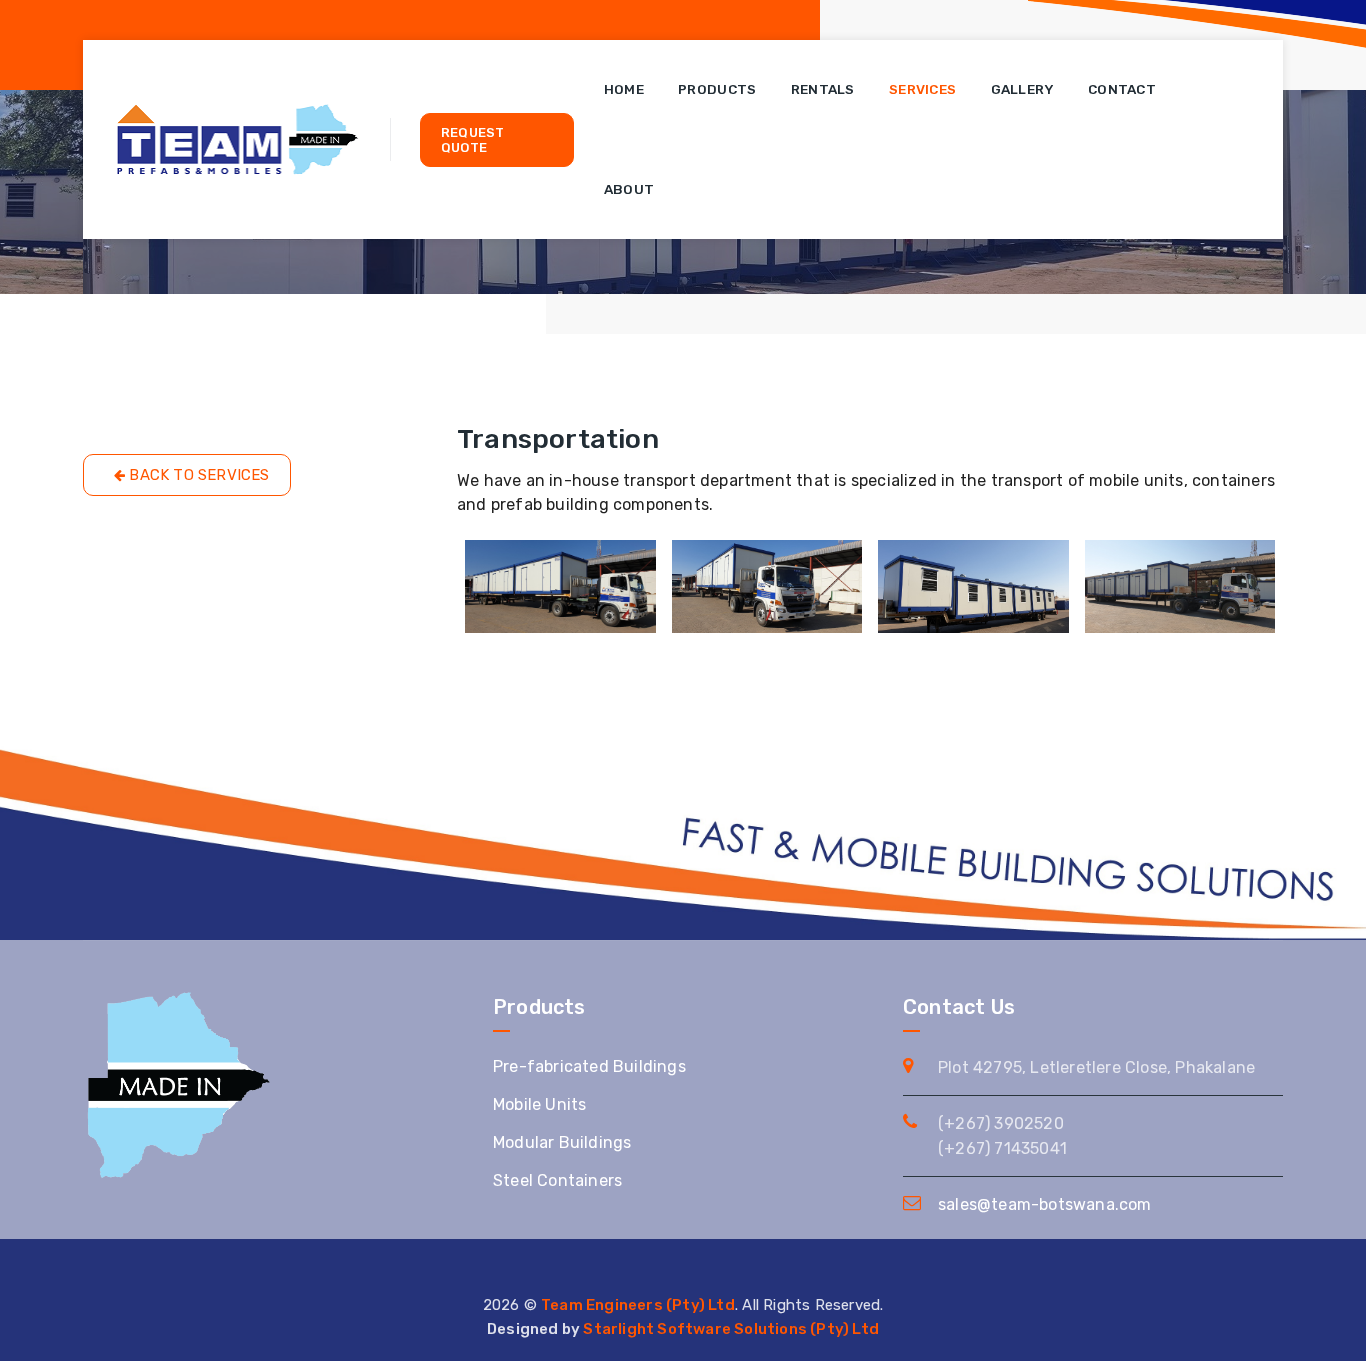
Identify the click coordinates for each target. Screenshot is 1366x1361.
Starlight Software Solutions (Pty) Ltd (731, 1329)
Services (922, 89)
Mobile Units (539, 1104)
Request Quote (472, 140)
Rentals (823, 89)
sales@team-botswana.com (1045, 1204)
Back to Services (197, 475)
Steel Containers (557, 1180)
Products (717, 89)
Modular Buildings (562, 1142)
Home (624, 89)
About (629, 189)
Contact (1122, 89)
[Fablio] (237, 139)
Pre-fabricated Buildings (589, 1066)
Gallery (1022, 89)
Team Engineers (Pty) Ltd (638, 1305)
